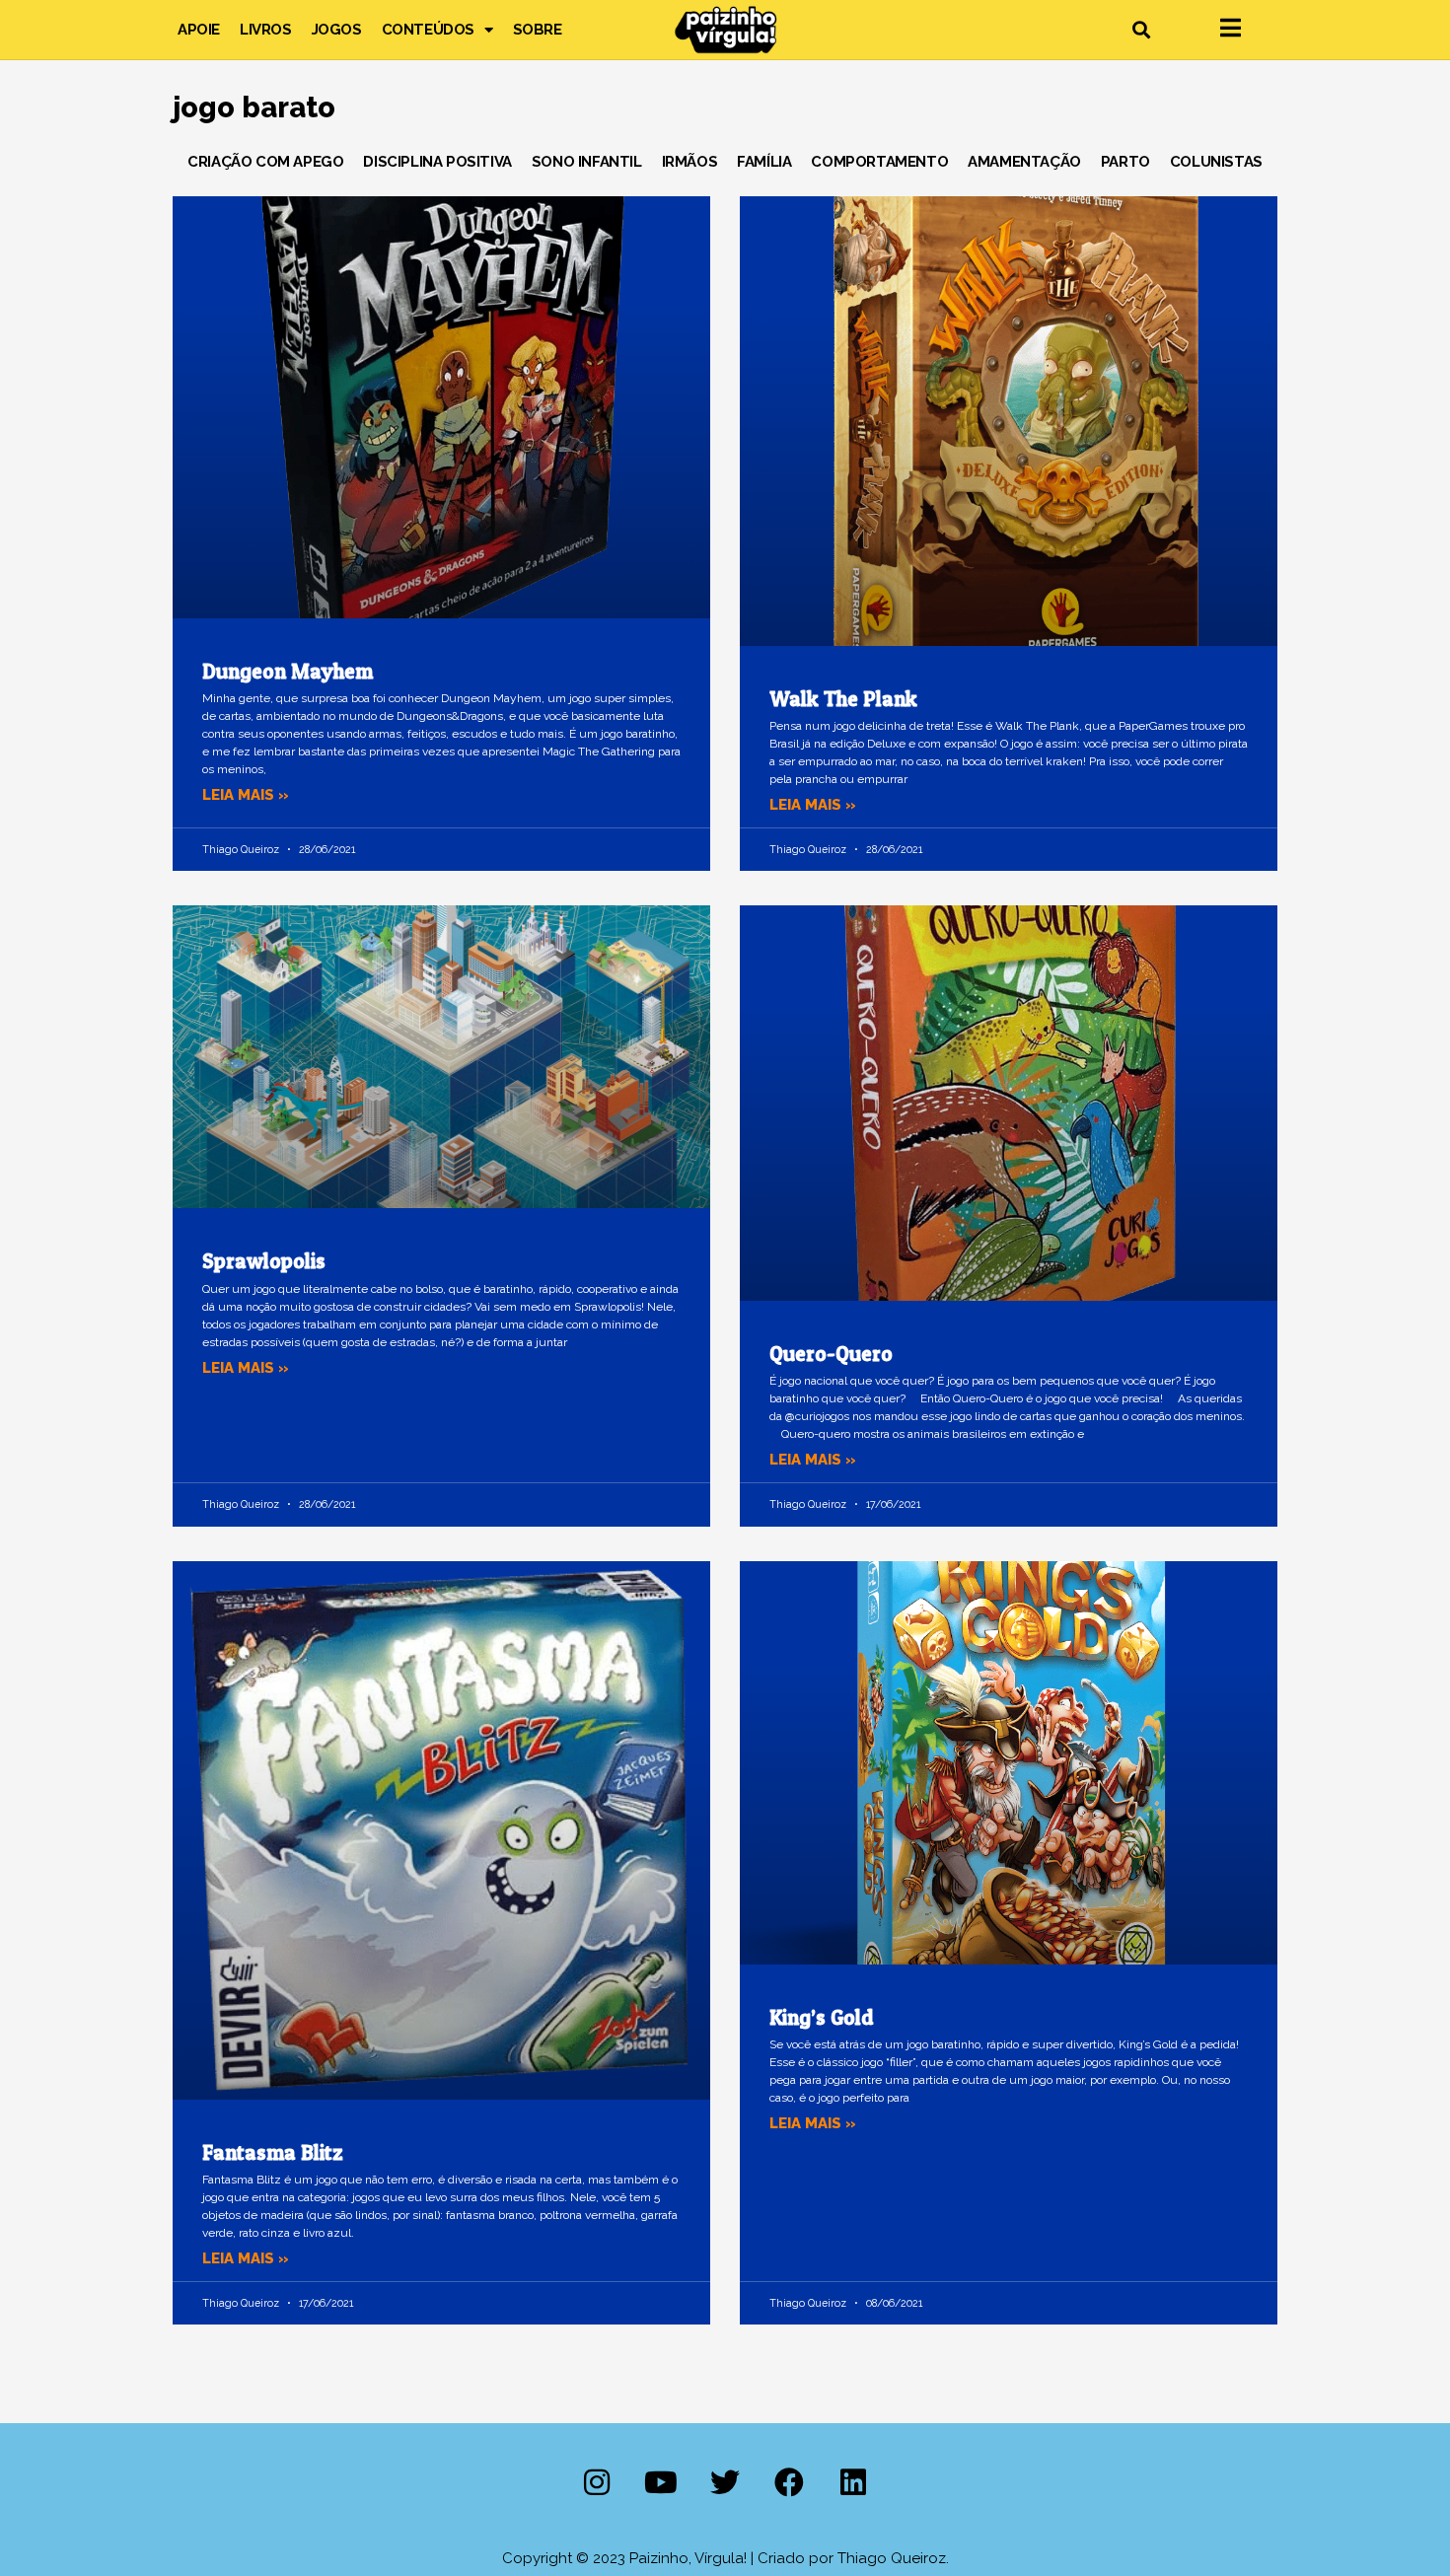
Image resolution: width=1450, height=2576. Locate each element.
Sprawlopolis (264, 1261)
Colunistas (1216, 162)
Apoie (199, 30)
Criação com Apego (265, 162)
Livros (266, 30)
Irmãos (690, 162)
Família (764, 162)
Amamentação (1024, 162)
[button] (1141, 30)
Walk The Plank (843, 699)
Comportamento (879, 162)
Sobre (538, 30)
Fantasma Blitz (273, 2152)
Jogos (337, 30)
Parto (1125, 162)
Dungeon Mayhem (288, 671)
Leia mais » (246, 795)
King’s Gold (822, 2017)
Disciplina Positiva (437, 162)
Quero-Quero (831, 1354)
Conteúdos (428, 30)
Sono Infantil (587, 162)
